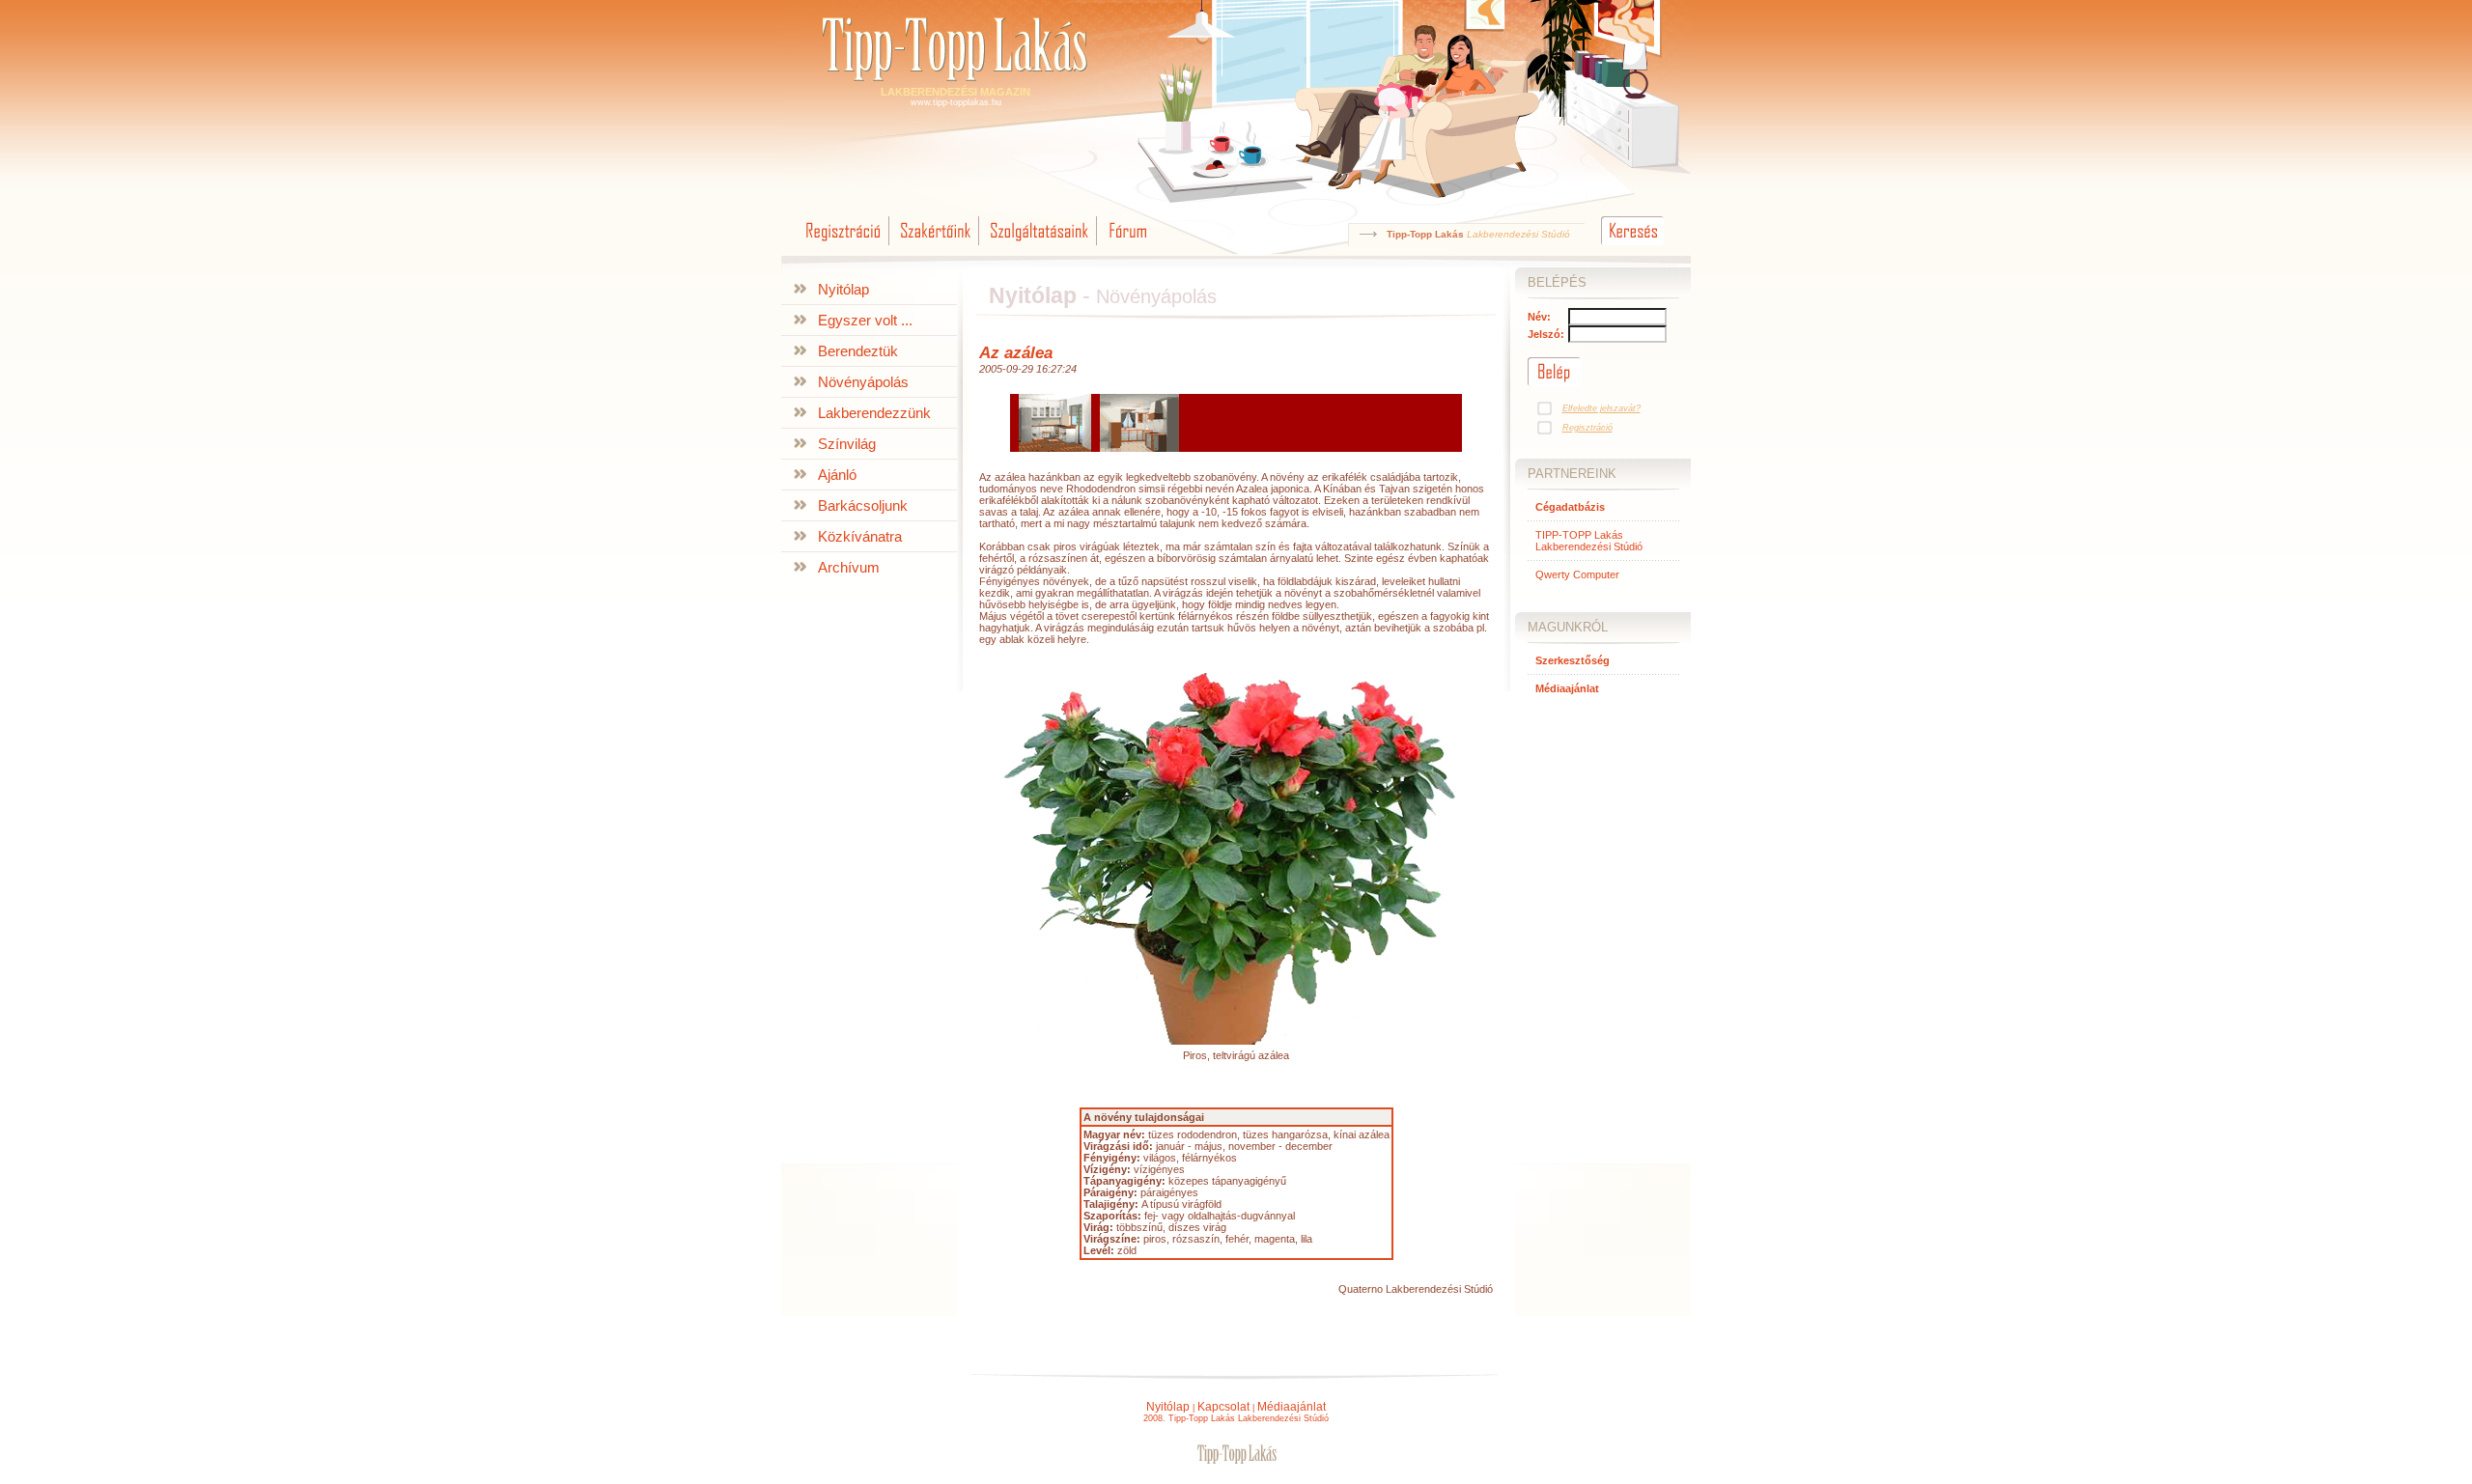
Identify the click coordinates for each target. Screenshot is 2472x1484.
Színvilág (847, 444)
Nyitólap (843, 289)
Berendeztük (858, 351)
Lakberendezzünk (874, 413)
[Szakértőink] (935, 246)
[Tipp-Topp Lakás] (1236, 1461)
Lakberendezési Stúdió (1518, 234)
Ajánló (837, 475)
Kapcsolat (1223, 1407)
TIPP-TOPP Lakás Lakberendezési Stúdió (1589, 541)
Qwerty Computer (1577, 574)
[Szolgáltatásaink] (1039, 246)
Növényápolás (863, 382)
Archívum (849, 567)
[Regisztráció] (843, 246)
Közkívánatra (860, 536)
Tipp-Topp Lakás (1425, 234)
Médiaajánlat (1292, 1407)
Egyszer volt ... (865, 320)
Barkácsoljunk (863, 505)
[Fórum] (1127, 246)
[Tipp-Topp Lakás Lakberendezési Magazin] (956, 82)
